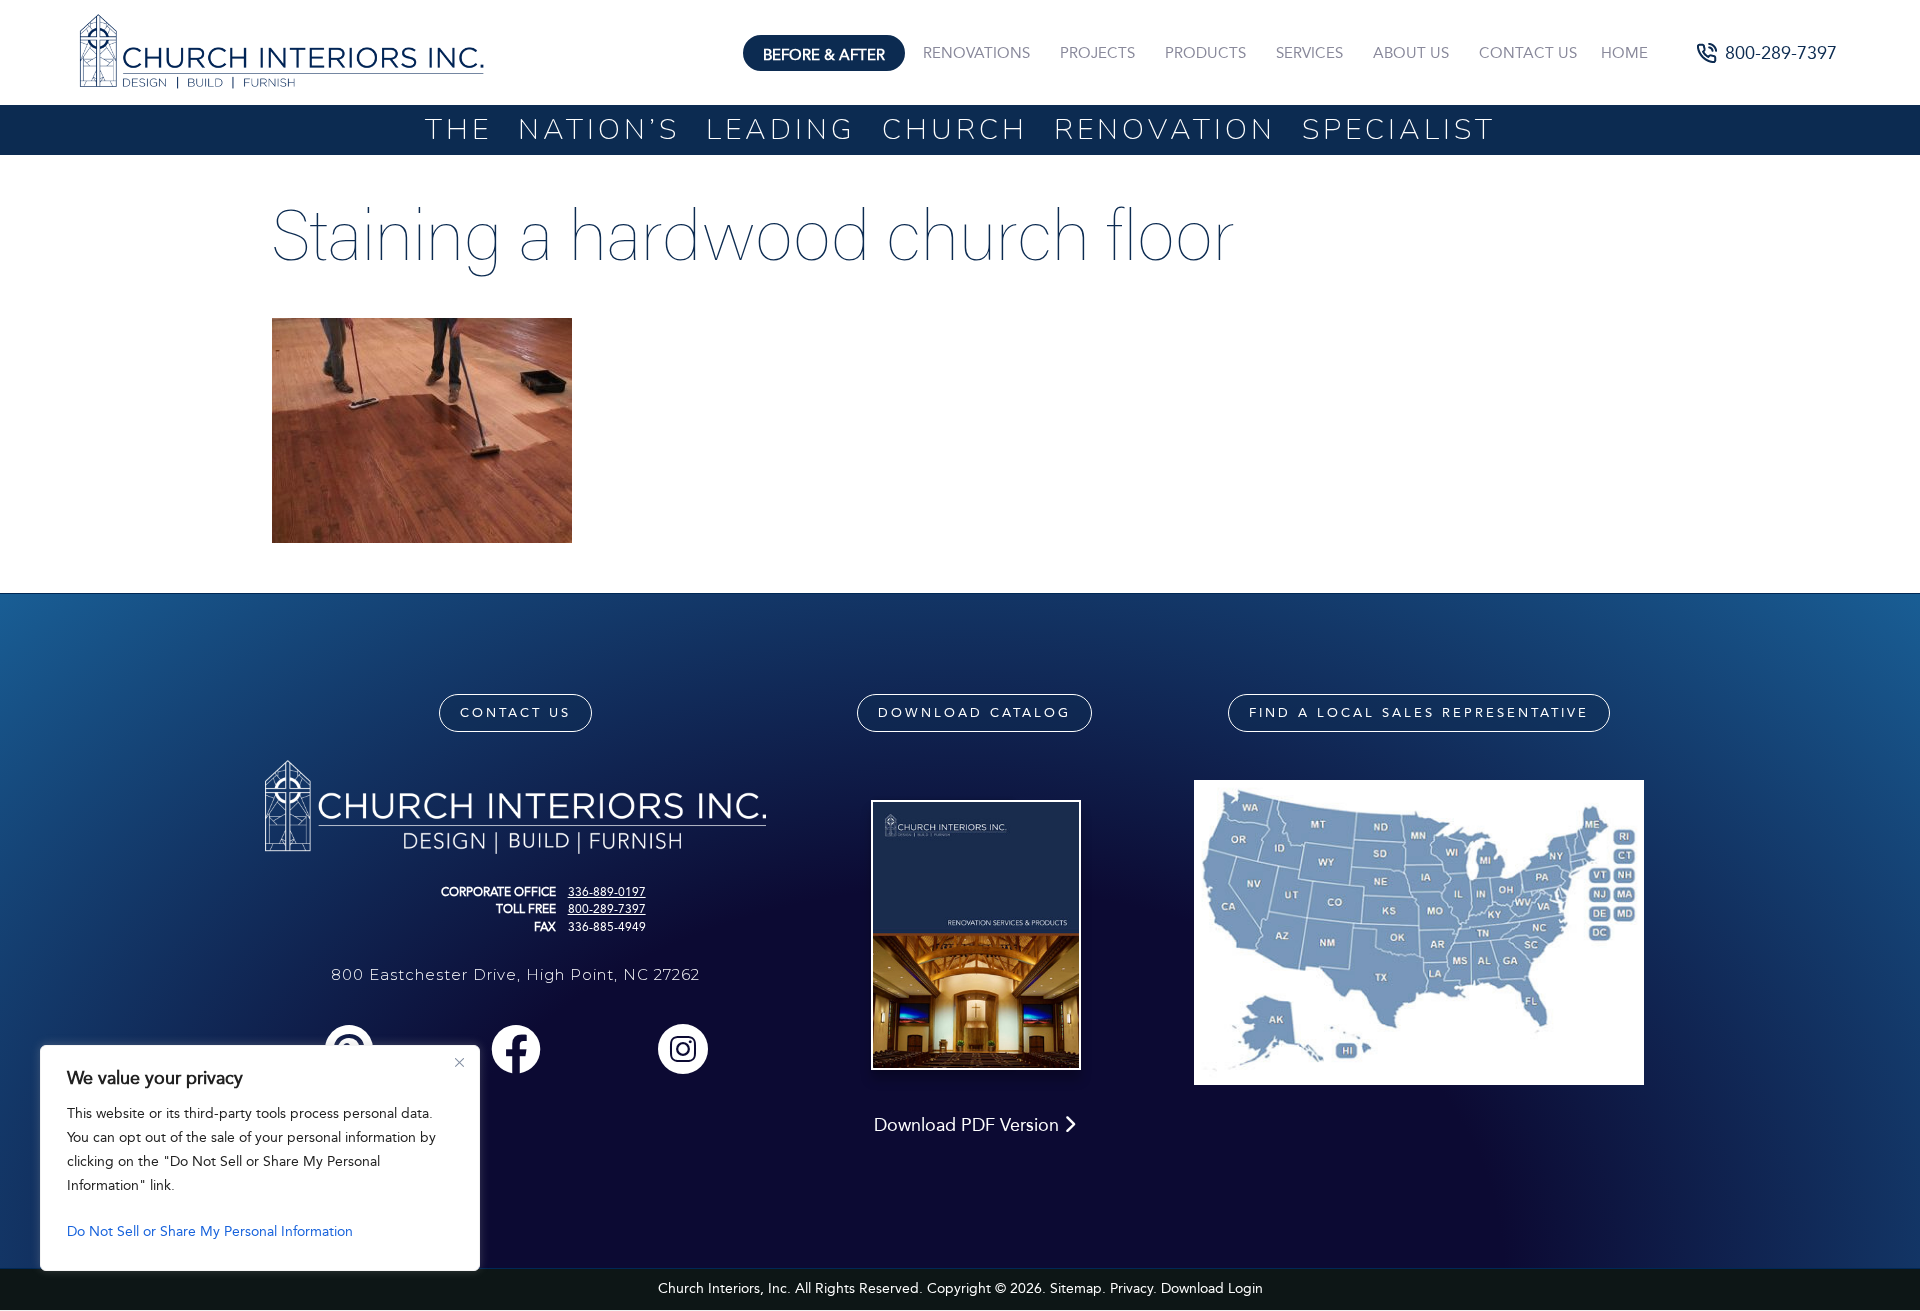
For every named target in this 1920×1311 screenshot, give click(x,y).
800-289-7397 (607, 909)
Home (1624, 53)
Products (1205, 53)
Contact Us (1528, 53)
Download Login (1212, 1288)
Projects (1097, 53)
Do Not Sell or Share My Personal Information (210, 1231)
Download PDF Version (969, 1125)
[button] (1767, 52)
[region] (260, 1158)
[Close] (459, 1062)
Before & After (824, 55)
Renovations (976, 53)
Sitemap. (1078, 1288)
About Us (1411, 53)
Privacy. (1133, 1288)
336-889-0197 (607, 892)
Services (1309, 53)
